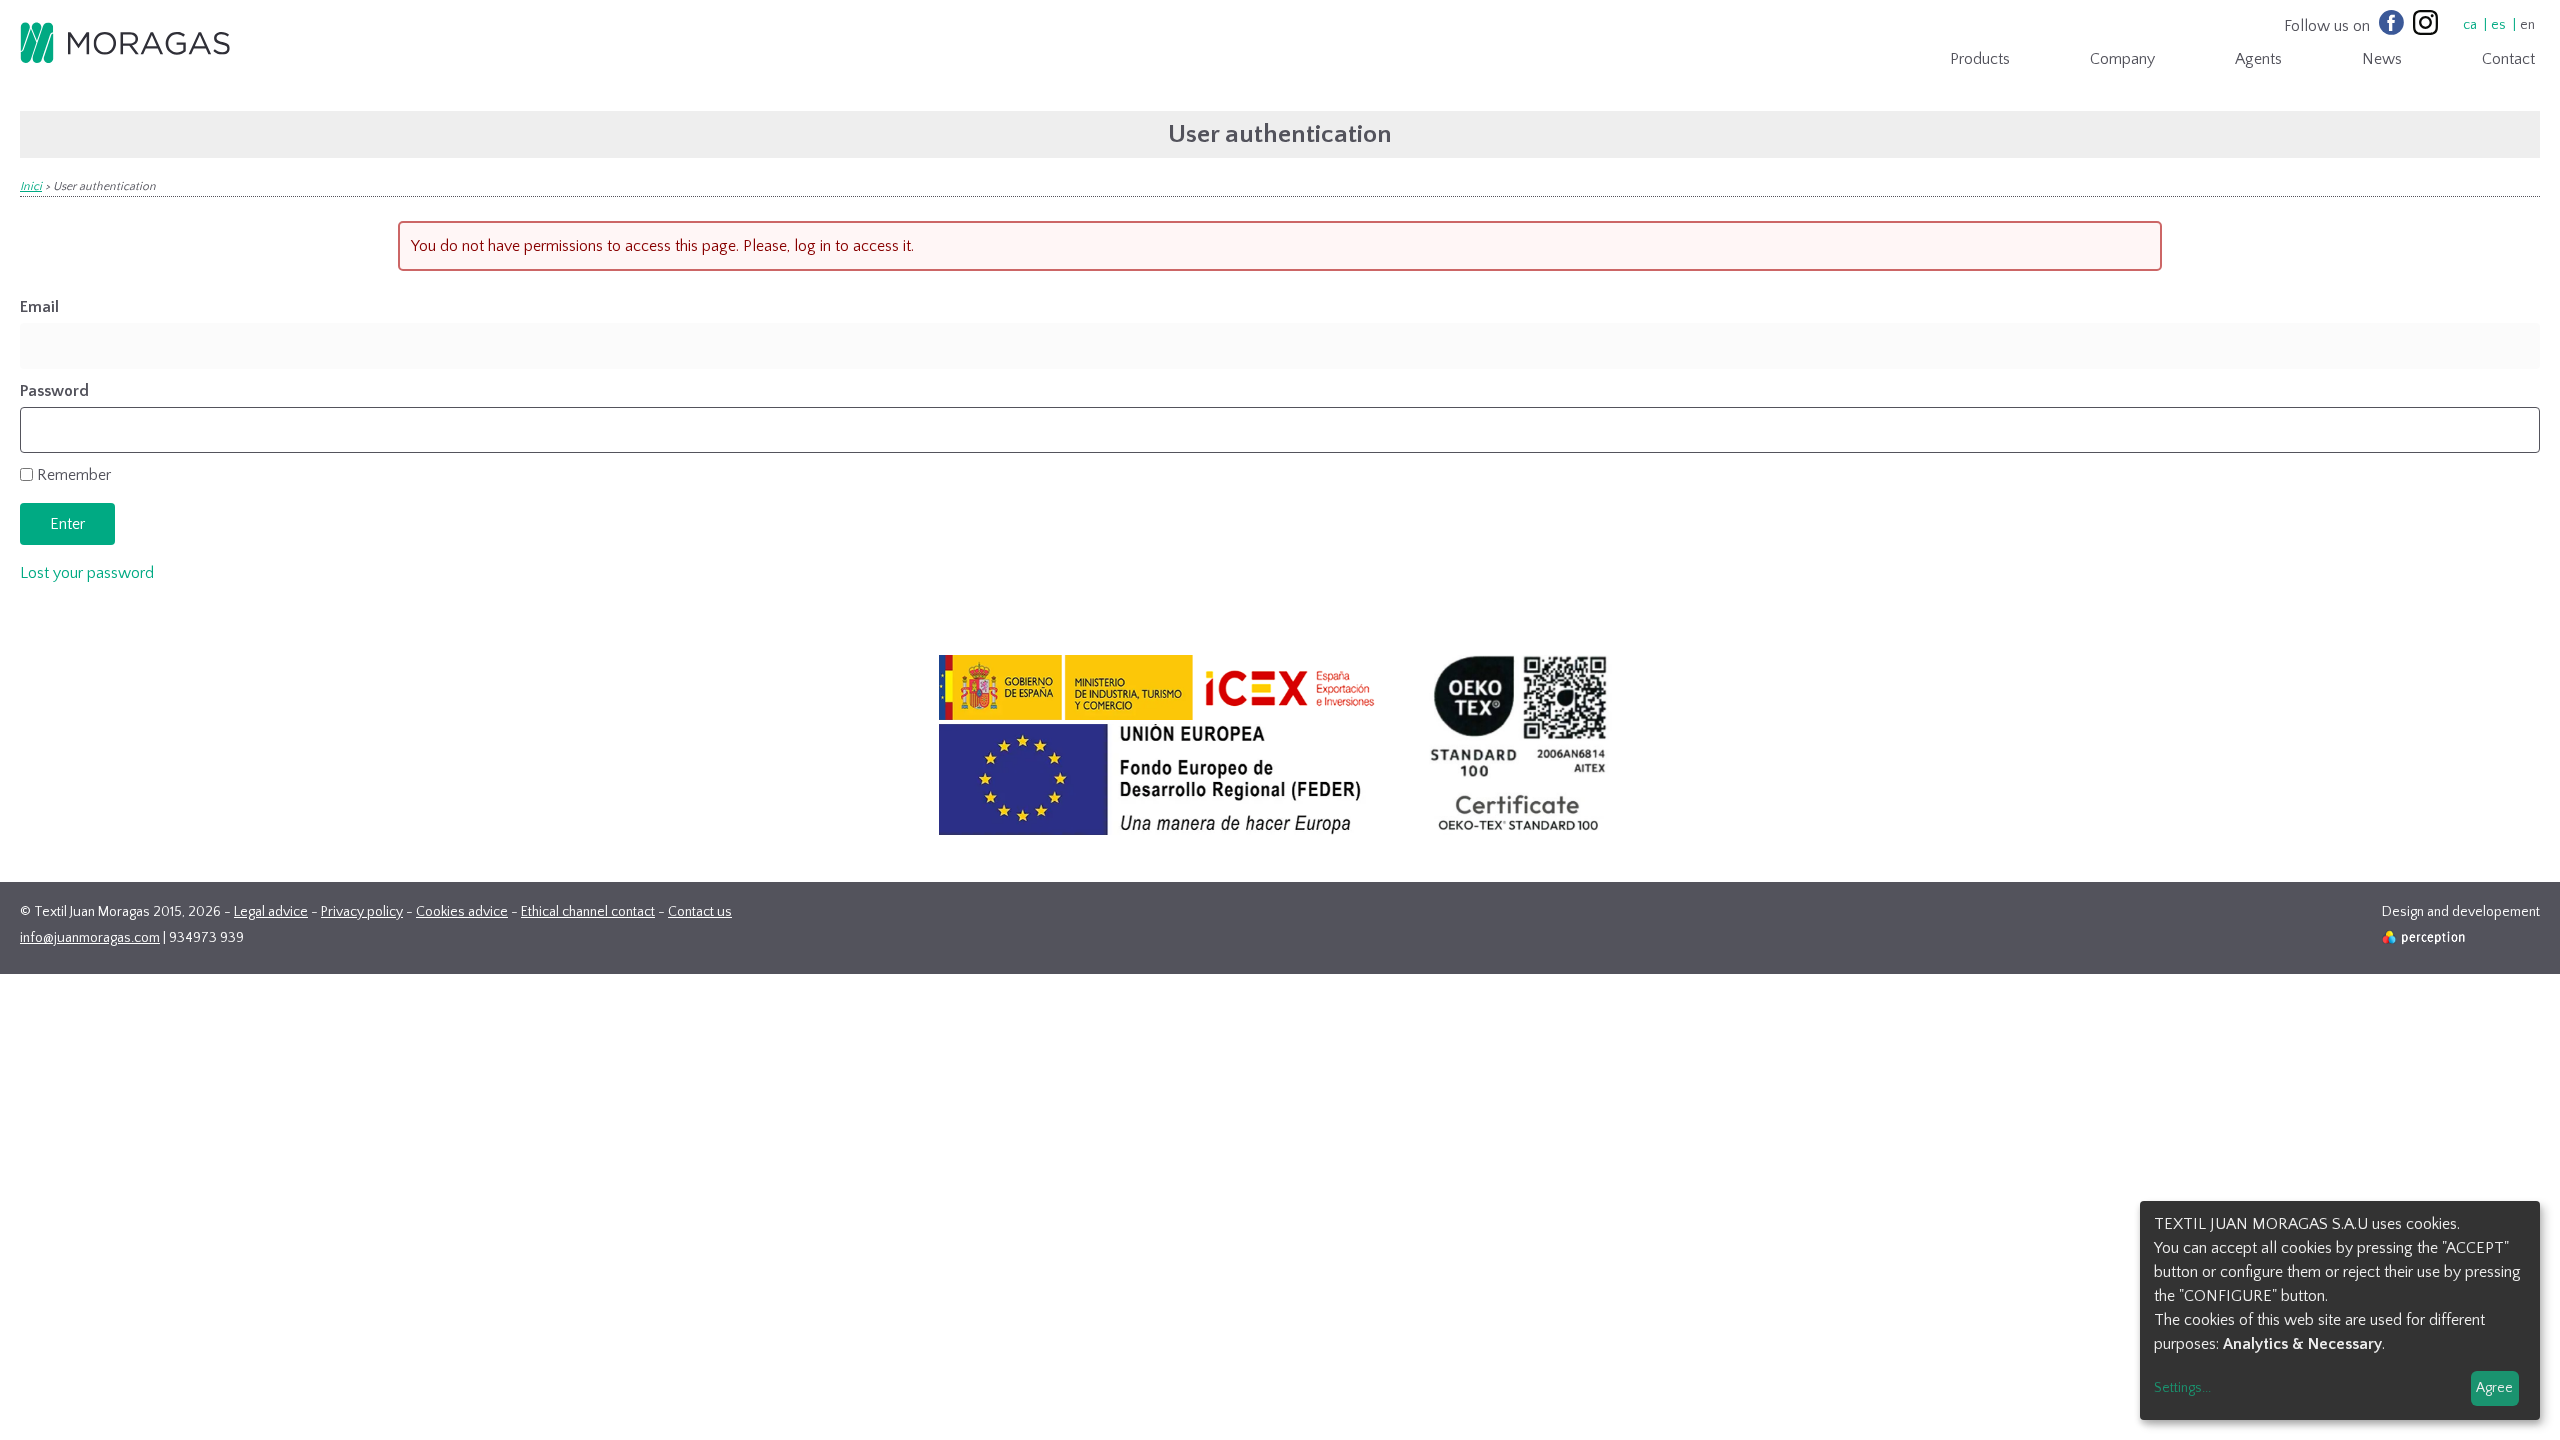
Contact (2508, 59)
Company (2122, 59)
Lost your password (87, 573)
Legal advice (271, 912)
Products (1980, 59)
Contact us (700, 912)
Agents (2258, 59)
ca (2470, 25)
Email (39, 307)
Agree (2494, 1388)
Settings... (2182, 1388)
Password (54, 391)
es (2498, 25)
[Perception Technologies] (2424, 940)
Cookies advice (462, 912)
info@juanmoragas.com (90, 938)
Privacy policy (362, 912)
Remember (74, 475)
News (2382, 59)
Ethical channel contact (588, 912)
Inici (31, 186)
